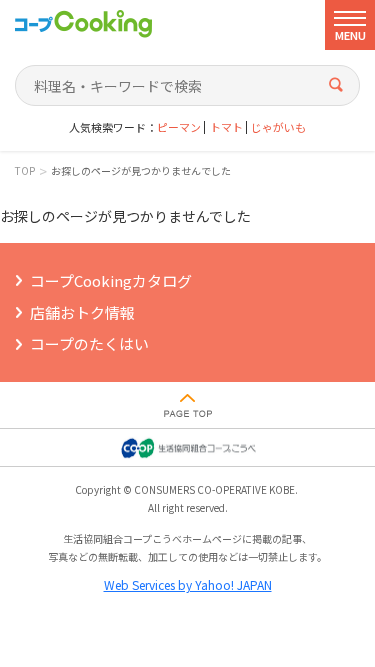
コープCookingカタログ (111, 280)
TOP (25, 171)
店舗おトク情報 (82, 312)
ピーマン (179, 127)
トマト (226, 127)
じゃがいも (278, 127)
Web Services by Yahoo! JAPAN (188, 584)
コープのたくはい (89, 343)
